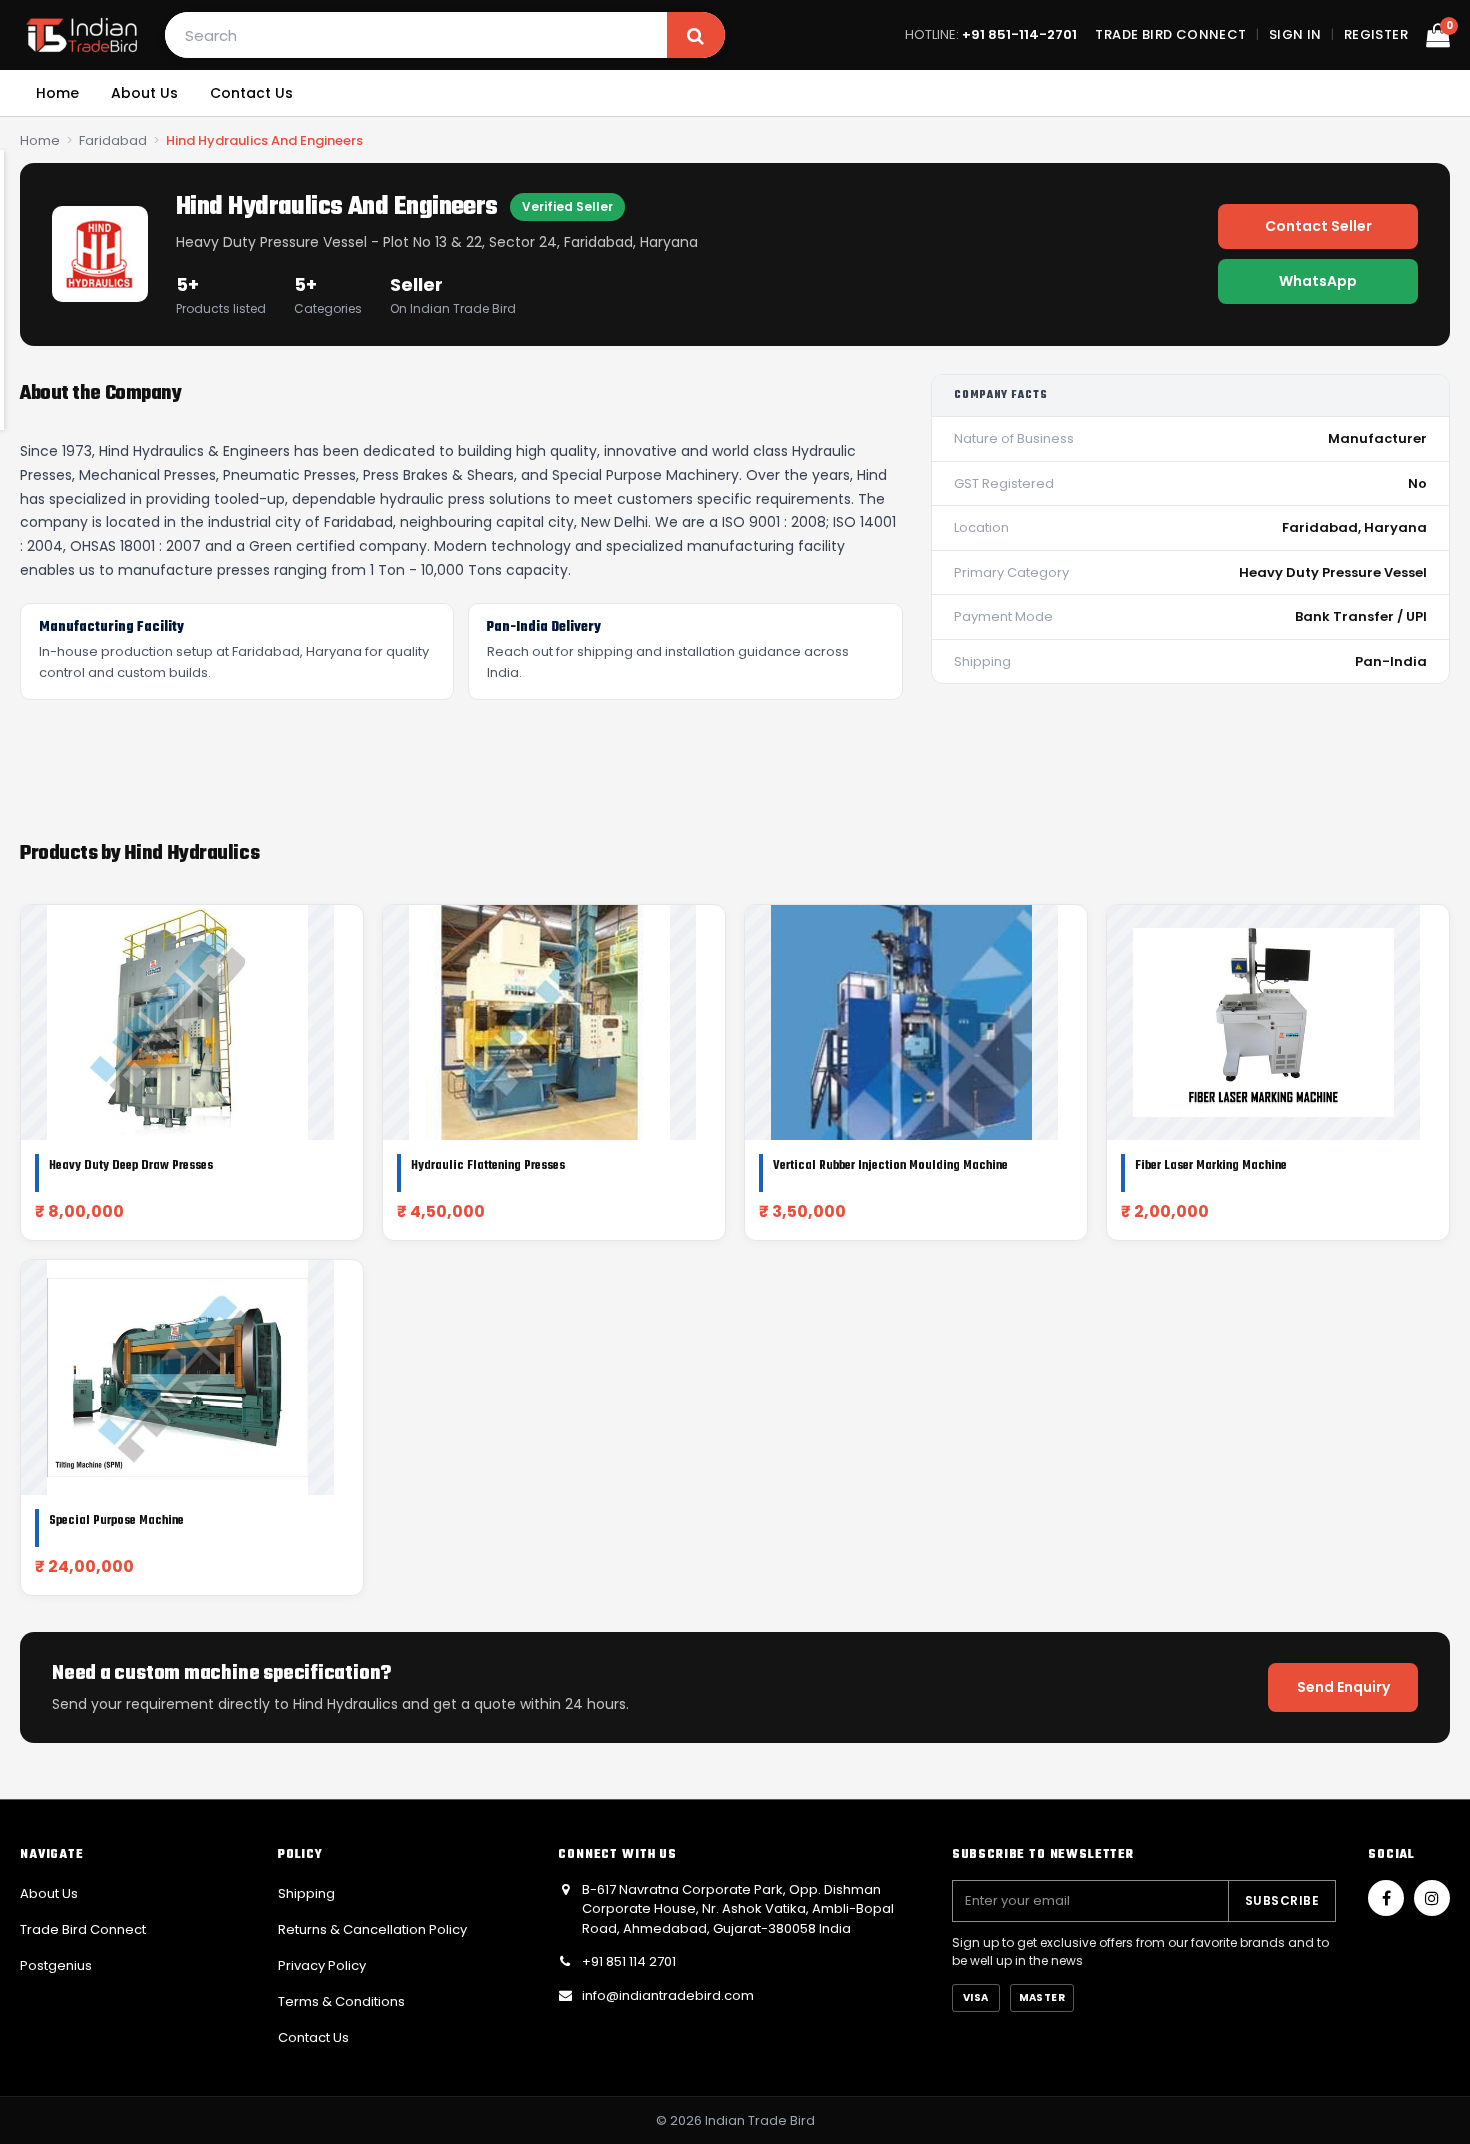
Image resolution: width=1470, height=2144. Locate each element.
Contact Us (251, 93)
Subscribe (1282, 1900)
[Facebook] (1386, 1898)
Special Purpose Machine (116, 1521)
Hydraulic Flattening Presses (488, 1166)
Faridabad (113, 140)
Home (57, 93)
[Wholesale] (81, 35)
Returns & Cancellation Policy (372, 1929)
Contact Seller (1318, 226)
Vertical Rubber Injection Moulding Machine (890, 1166)
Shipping (306, 1893)
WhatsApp (1318, 281)
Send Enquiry (1343, 1687)
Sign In (1295, 34)
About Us (144, 93)
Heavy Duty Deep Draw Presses (131, 1166)
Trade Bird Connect (1170, 34)
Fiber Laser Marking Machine (1211, 1166)
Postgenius (56, 1965)
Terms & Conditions (341, 2001)
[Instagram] (1432, 1898)
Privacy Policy (322, 1965)
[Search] (696, 35)
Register (1376, 34)
